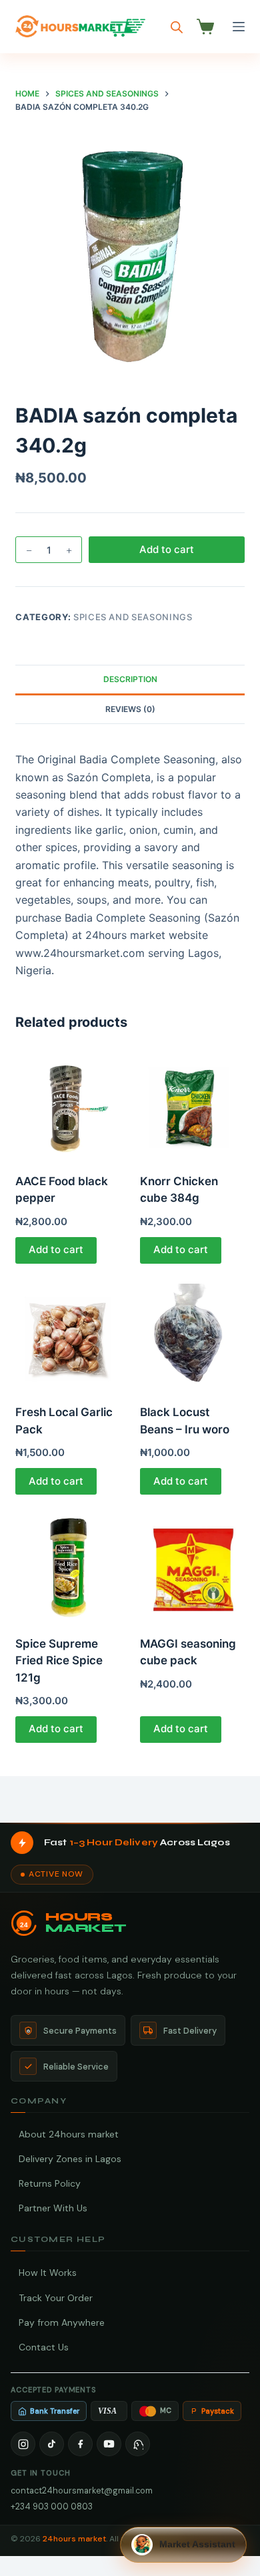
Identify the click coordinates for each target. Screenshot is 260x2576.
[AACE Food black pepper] (68, 1104)
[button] (183, 2545)
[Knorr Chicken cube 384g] (192, 1104)
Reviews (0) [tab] (130, 709)
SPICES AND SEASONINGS (133, 617)
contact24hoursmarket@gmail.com (82, 2490)
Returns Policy (50, 2183)
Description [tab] (130, 679)
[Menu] (239, 27)
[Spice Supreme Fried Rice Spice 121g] (68, 1567)
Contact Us (44, 2347)
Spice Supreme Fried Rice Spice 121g (59, 1661)
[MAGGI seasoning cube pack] (192, 1567)
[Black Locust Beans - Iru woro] (192, 1336)
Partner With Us (53, 2208)
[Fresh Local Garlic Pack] (68, 1336)
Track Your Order (56, 2298)
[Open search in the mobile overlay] (177, 27)
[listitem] (23, 2444)
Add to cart (167, 549)
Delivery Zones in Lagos (70, 2159)
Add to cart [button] (56, 1249)
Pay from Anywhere (62, 2322)
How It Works (48, 2273)
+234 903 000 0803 (52, 2506)
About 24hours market (69, 2134)
